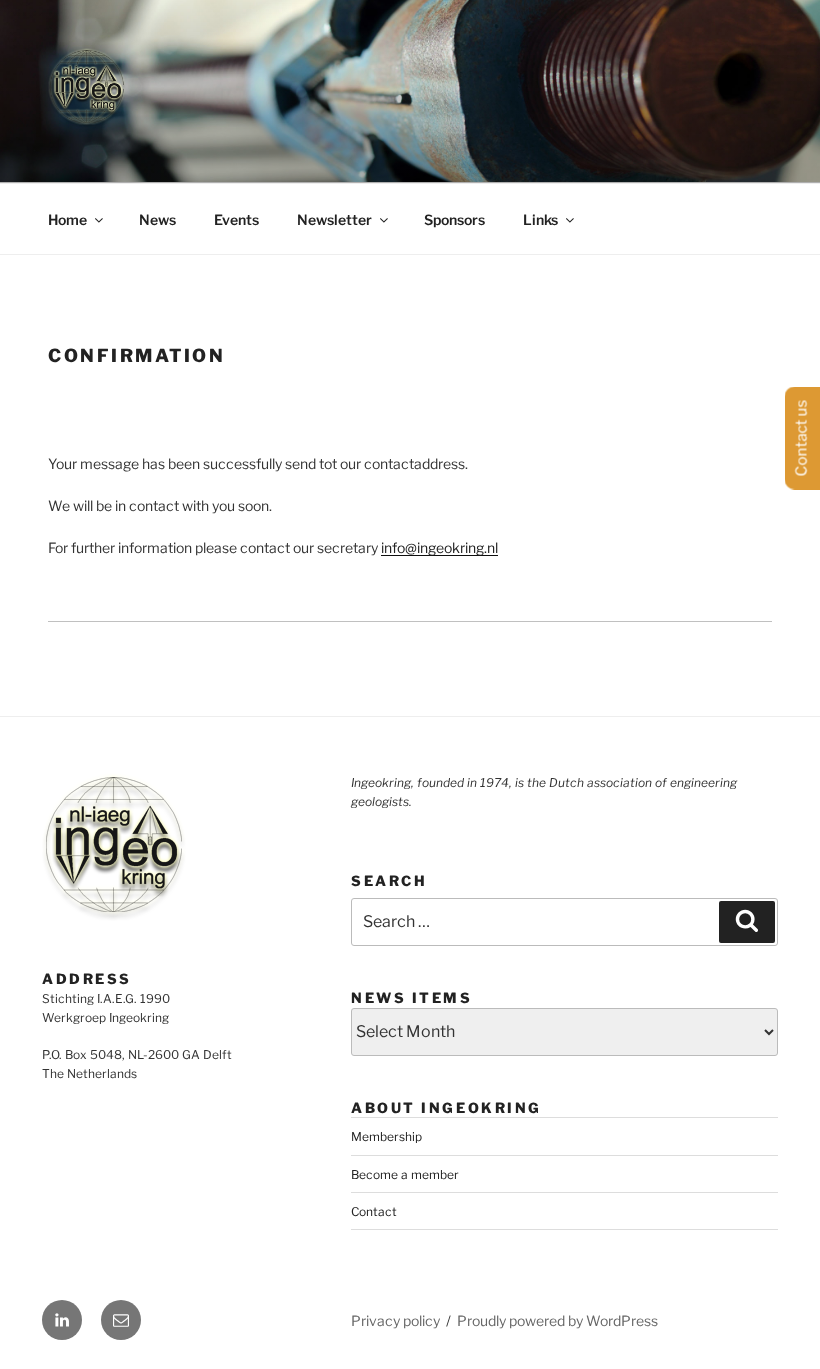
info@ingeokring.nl (439, 547)
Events (236, 219)
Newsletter (334, 219)
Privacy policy (395, 1320)
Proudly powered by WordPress (557, 1320)
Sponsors (454, 219)
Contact (374, 1211)
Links (540, 219)
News (157, 219)
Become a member (405, 1174)
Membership (386, 1136)
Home (67, 219)
